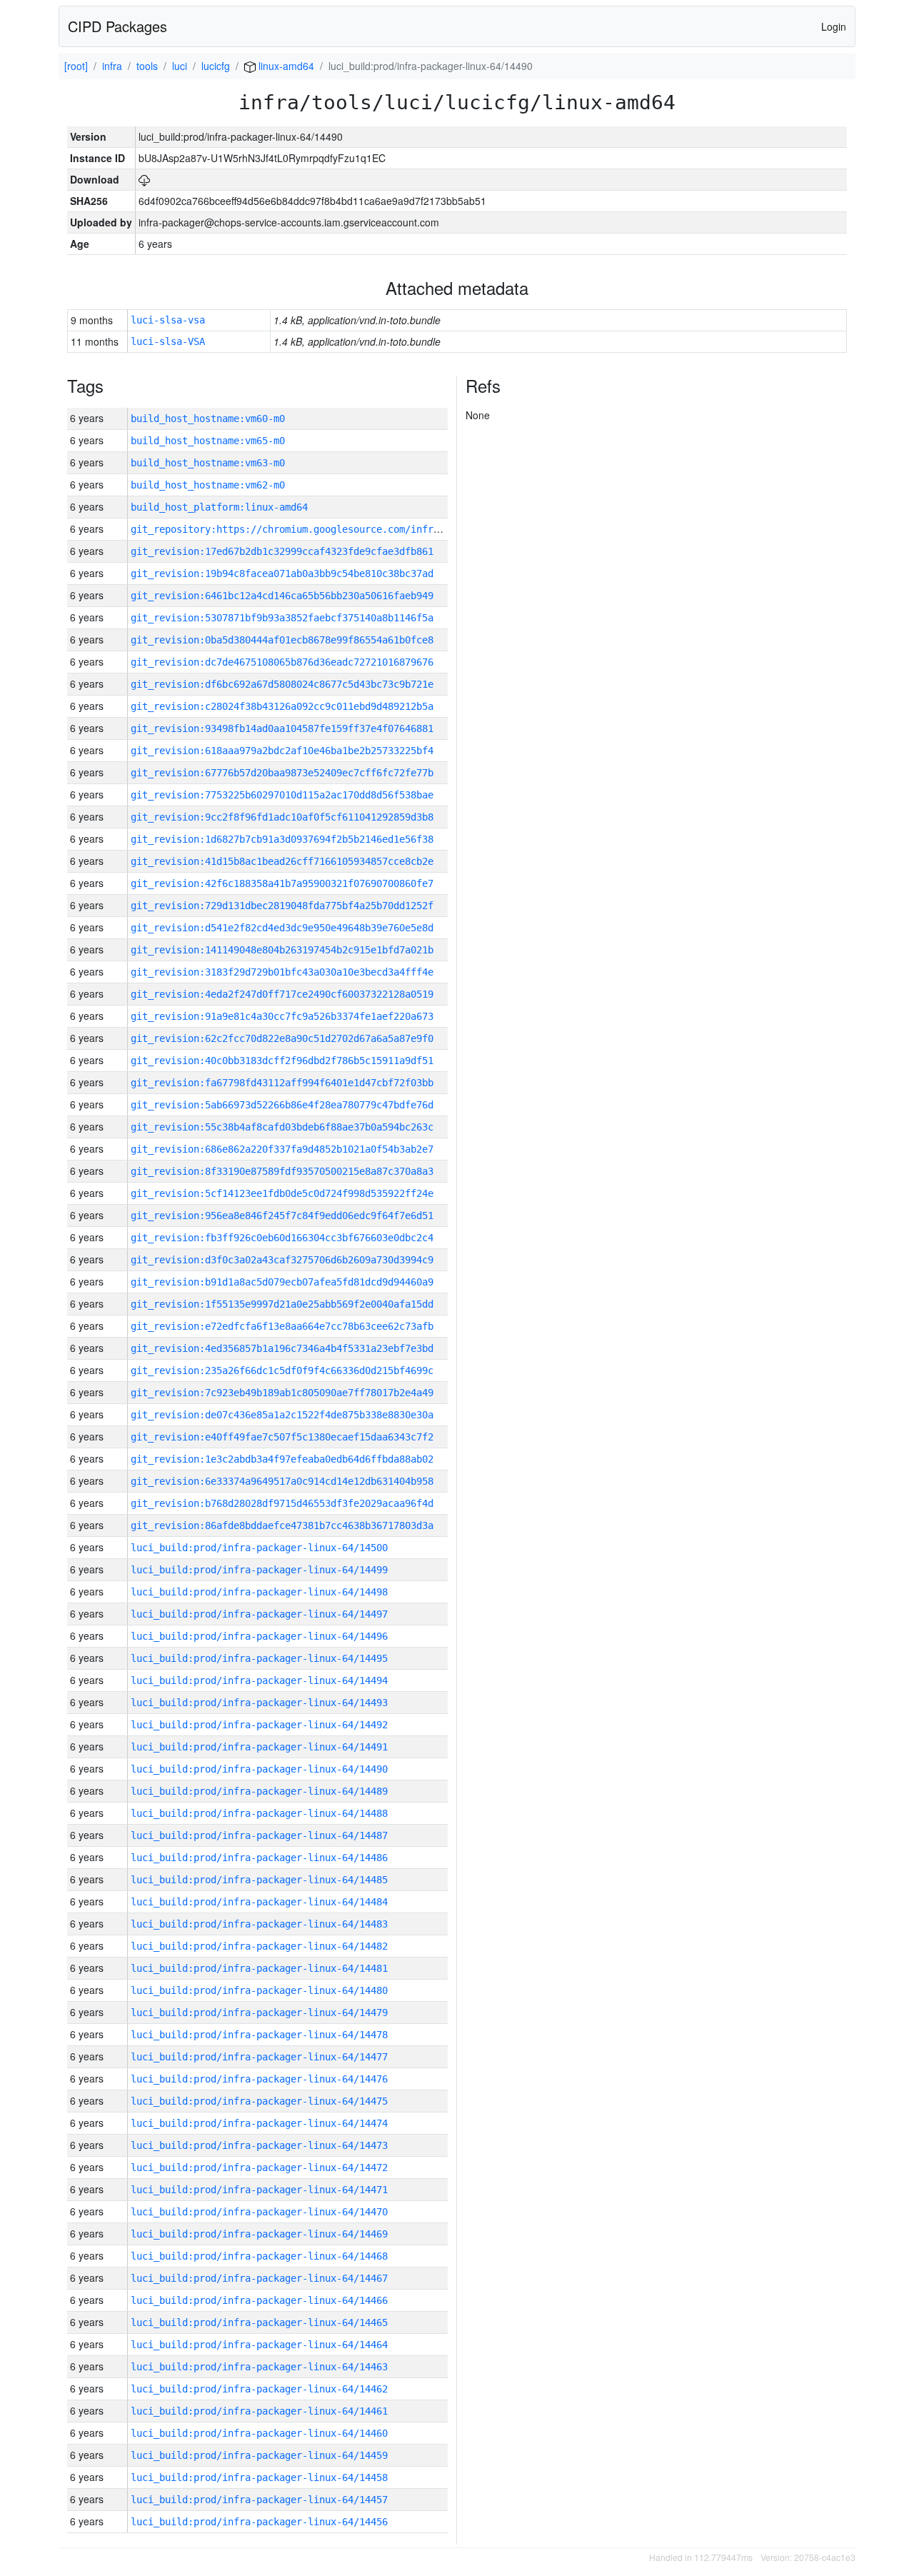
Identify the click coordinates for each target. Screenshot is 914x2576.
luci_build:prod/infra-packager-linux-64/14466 (259, 2300)
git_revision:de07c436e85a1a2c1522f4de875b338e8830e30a (282, 1415)
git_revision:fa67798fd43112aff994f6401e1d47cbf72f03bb (282, 1083)
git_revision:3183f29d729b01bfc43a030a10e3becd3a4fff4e (282, 972)
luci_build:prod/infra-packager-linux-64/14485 (259, 1880)
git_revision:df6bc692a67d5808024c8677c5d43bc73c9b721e (282, 684)
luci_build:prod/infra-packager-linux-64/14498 (259, 1592)
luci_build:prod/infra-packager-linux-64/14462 (259, 2389)
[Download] (144, 179)
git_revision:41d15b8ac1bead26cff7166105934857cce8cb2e (282, 861)
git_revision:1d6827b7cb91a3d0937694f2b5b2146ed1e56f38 (282, 839)
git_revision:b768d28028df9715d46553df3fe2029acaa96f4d (282, 1503)
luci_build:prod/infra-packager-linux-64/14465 (259, 2322)
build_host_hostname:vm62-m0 (208, 485)
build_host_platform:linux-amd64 (219, 507)
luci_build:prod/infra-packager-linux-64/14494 (259, 1680)
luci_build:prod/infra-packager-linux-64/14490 (259, 1769)
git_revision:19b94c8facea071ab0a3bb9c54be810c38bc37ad (282, 573)
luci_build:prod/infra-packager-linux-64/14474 (259, 2123)
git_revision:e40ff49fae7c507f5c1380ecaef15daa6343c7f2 (282, 1437)
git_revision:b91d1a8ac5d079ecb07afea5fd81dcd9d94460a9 (282, 1282)
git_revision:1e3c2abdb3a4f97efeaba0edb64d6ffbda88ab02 (282, 1459)
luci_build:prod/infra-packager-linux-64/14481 (259, 1968)
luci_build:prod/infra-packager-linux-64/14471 (259, 2190)
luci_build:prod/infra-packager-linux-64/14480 (259, 1990)
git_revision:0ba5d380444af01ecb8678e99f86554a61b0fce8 (282, 640)
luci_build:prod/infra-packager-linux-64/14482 (259, 1946)
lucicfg (216, 66)
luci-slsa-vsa (168, 320)
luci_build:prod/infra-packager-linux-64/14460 (259, 2433)
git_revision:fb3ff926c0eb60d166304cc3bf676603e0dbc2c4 (282, 1238)
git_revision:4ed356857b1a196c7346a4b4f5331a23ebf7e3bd (282, 1348)
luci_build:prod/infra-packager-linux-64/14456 (259, 2522)
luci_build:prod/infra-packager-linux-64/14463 (259, 2367)
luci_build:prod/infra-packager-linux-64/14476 (259, 2079)
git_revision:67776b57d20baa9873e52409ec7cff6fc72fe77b (282, 773)
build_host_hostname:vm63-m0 (208, 463)
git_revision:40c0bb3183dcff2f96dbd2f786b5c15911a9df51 (282, 1061)
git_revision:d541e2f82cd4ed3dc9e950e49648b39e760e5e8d (282, 928)
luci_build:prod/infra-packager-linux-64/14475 (259, 2101)
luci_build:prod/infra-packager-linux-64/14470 (259, 2212)
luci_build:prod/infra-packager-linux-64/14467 (259, 2278)
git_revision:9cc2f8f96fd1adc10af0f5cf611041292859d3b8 (282, 817)
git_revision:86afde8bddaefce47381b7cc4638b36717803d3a (282, 1525)
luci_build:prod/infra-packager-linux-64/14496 (259, 1636)
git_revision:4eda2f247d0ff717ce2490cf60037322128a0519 (282, 994)
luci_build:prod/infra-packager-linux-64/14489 (259, 1791)
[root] (76, 66)
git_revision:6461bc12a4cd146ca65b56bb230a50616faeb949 (282, 596)
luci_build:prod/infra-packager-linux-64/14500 (259, 1548)
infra (112, 66)
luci (180, 66)
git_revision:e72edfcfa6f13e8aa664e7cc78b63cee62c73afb (282, 1326)
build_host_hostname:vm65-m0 (208, 441)
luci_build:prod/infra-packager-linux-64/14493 (259, 1703)
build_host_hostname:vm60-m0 (208, 419)
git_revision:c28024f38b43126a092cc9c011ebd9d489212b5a (282, 706)
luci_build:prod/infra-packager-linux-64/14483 (259, 1924)
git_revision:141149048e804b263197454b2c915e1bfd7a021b (282, 950)
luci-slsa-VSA (168, 341)
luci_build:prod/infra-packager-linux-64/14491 (259, 1747)
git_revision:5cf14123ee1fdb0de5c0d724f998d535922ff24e (282, 1193)
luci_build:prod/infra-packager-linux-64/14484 (259, 1902)
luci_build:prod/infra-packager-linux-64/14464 (259, 2345)
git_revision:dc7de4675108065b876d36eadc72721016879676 (282, 662)
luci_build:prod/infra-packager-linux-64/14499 (259, 1570)
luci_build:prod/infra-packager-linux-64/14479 (259, 2013)
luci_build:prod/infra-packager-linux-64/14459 (259, 2455)
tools (147, 66)
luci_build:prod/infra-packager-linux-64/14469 (259, 2234)
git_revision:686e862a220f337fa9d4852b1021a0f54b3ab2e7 (282, 1149)
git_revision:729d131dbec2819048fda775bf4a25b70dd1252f (282, 906)
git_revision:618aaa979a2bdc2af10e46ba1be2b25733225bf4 (282, 751)
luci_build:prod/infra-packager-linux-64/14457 (259, 2500)
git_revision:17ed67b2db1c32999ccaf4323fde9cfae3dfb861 (282, 551)
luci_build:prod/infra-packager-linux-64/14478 (259, 2035)
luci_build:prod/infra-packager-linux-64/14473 (259, 2145)
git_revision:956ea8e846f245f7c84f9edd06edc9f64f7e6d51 (282, 1216)
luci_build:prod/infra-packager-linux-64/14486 (259, 1858)
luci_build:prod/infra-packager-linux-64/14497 (259, 1614)
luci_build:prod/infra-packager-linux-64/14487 (259, 1835)
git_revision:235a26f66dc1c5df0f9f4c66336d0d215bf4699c (282, 1370)
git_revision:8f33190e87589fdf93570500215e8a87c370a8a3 (282, 1171)
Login (834, 26)
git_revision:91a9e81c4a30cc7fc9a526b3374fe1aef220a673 (282, 1016)
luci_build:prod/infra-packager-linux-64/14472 (259, 2167)
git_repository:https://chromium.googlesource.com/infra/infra (302, 529)
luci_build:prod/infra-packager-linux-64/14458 (259, 2477)
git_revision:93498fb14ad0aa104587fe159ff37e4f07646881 (282, 728)
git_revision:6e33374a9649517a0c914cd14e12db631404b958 (282, 1481)
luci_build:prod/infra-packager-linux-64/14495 (259, 1658)
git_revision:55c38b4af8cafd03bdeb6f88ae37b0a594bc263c (282, 1127)
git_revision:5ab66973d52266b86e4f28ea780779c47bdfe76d (282, 1105)
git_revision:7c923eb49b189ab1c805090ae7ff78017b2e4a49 (282, 1393)
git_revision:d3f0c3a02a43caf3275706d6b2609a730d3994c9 (282, 1260)
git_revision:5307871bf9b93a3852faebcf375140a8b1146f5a (282, 618)
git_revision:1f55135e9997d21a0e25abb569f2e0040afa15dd (282, 1304)
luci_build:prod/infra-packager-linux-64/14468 (259, 2256)
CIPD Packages (117, 26)
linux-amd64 (285, 66)
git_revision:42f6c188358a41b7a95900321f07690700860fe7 (282, 883)
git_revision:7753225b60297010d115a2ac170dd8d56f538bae (282, 795)
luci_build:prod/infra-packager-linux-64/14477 (259, 2057)
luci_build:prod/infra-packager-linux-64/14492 (259, 1725)
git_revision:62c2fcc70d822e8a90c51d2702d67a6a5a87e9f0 (282, 1038)
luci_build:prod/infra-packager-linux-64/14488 (259, 1813)
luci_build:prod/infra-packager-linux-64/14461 (259, 2411)
